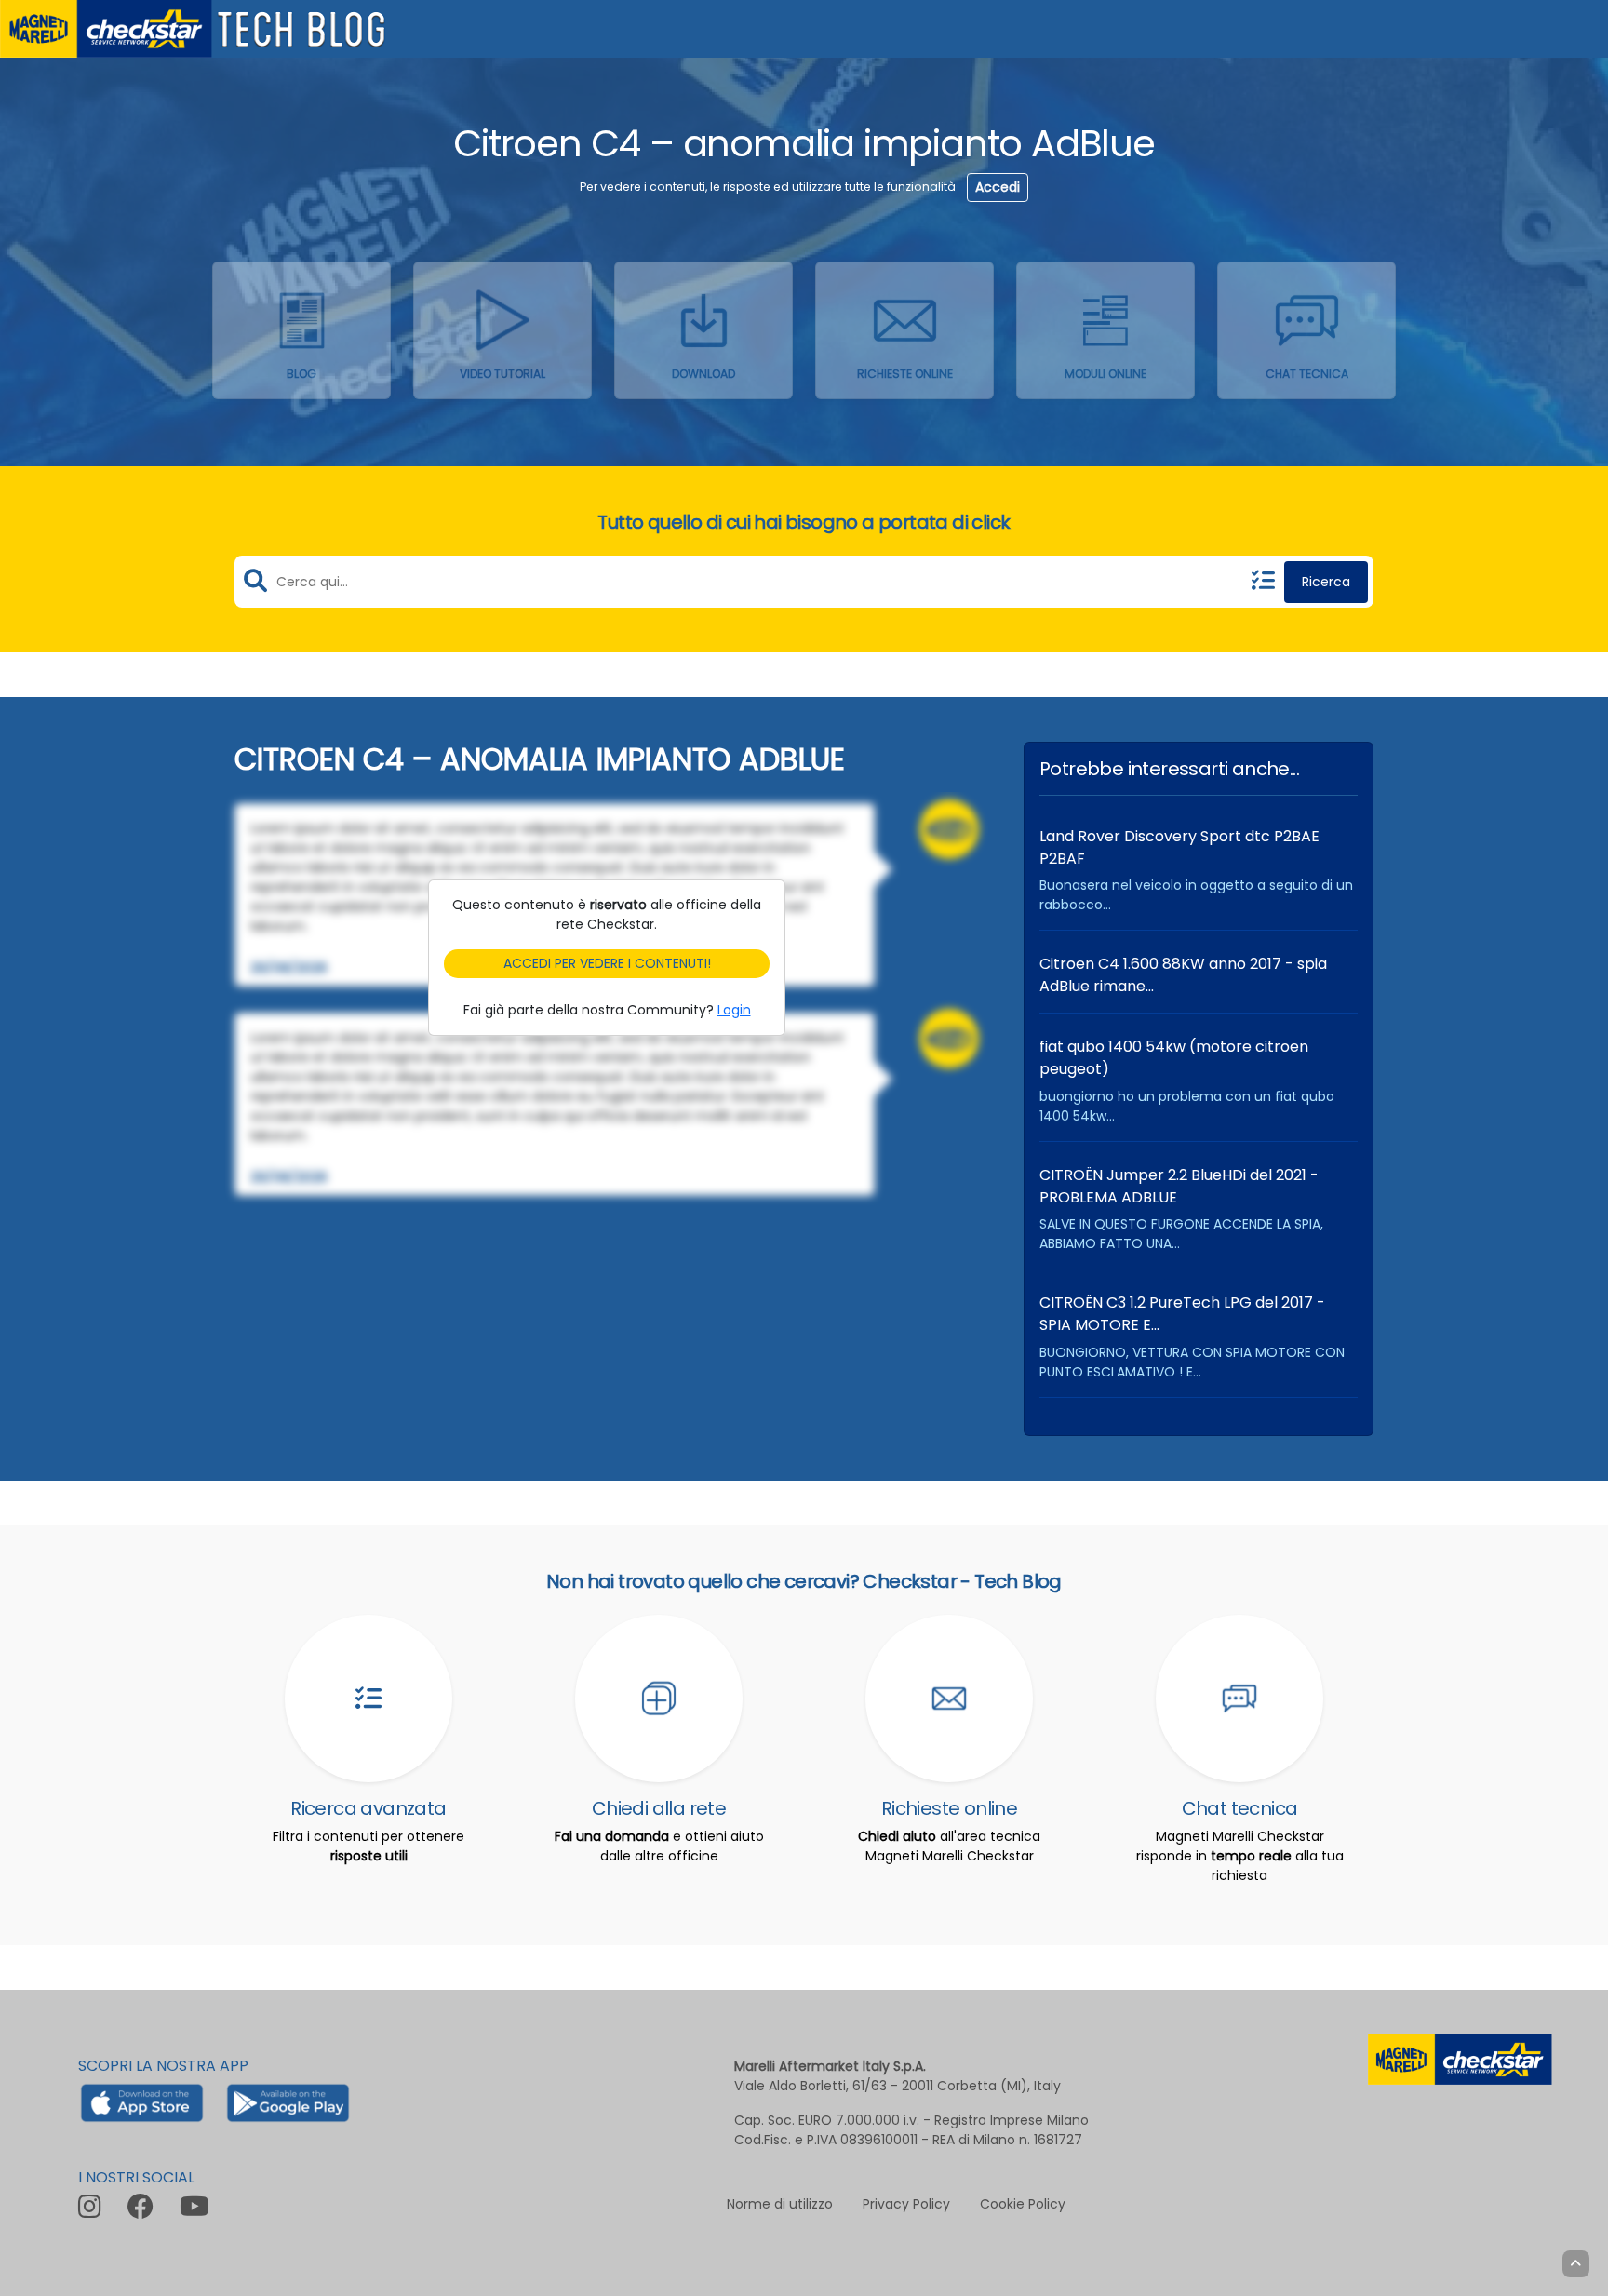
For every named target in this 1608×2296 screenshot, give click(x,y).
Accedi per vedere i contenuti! (607, 963)
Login (734, 1010)
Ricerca (1326, 582)
